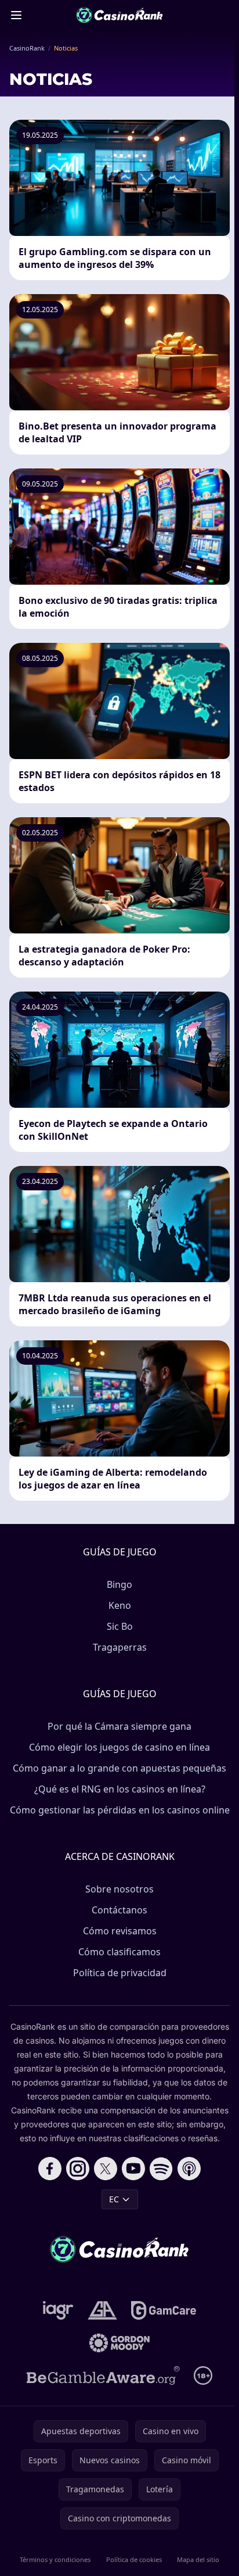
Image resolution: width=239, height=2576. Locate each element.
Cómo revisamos (120, 1931)
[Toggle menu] (16, 15)
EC (114, 2199)
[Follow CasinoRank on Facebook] (50, 2169)
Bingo (119, 1584)
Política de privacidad (120, 1973)
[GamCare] (163, 2310)
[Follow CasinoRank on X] (106, 2169)
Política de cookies (134, 2559)
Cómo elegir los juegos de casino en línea (119, 1747)
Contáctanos (119, 1910)
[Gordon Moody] (119, 2343)
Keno (120, 1605)
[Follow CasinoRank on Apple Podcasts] (189, 2169)
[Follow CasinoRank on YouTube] (133, 2169)
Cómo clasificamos (119, 1952)
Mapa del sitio (198, 2559)
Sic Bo (120, 1626)
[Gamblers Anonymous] (102, 2310)
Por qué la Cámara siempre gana (119, 1726)
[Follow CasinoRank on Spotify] (161, 2169)
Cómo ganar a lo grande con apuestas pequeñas (119, 1768)
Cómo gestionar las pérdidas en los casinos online (120, 1810)
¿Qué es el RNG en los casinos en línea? (120, 1789)
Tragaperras (120, 1647)
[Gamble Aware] (103, 2375)
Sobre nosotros (119, 1889)
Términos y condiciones (55, 2559)
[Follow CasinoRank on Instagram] (78, 2169)
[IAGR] (58, 2310)
